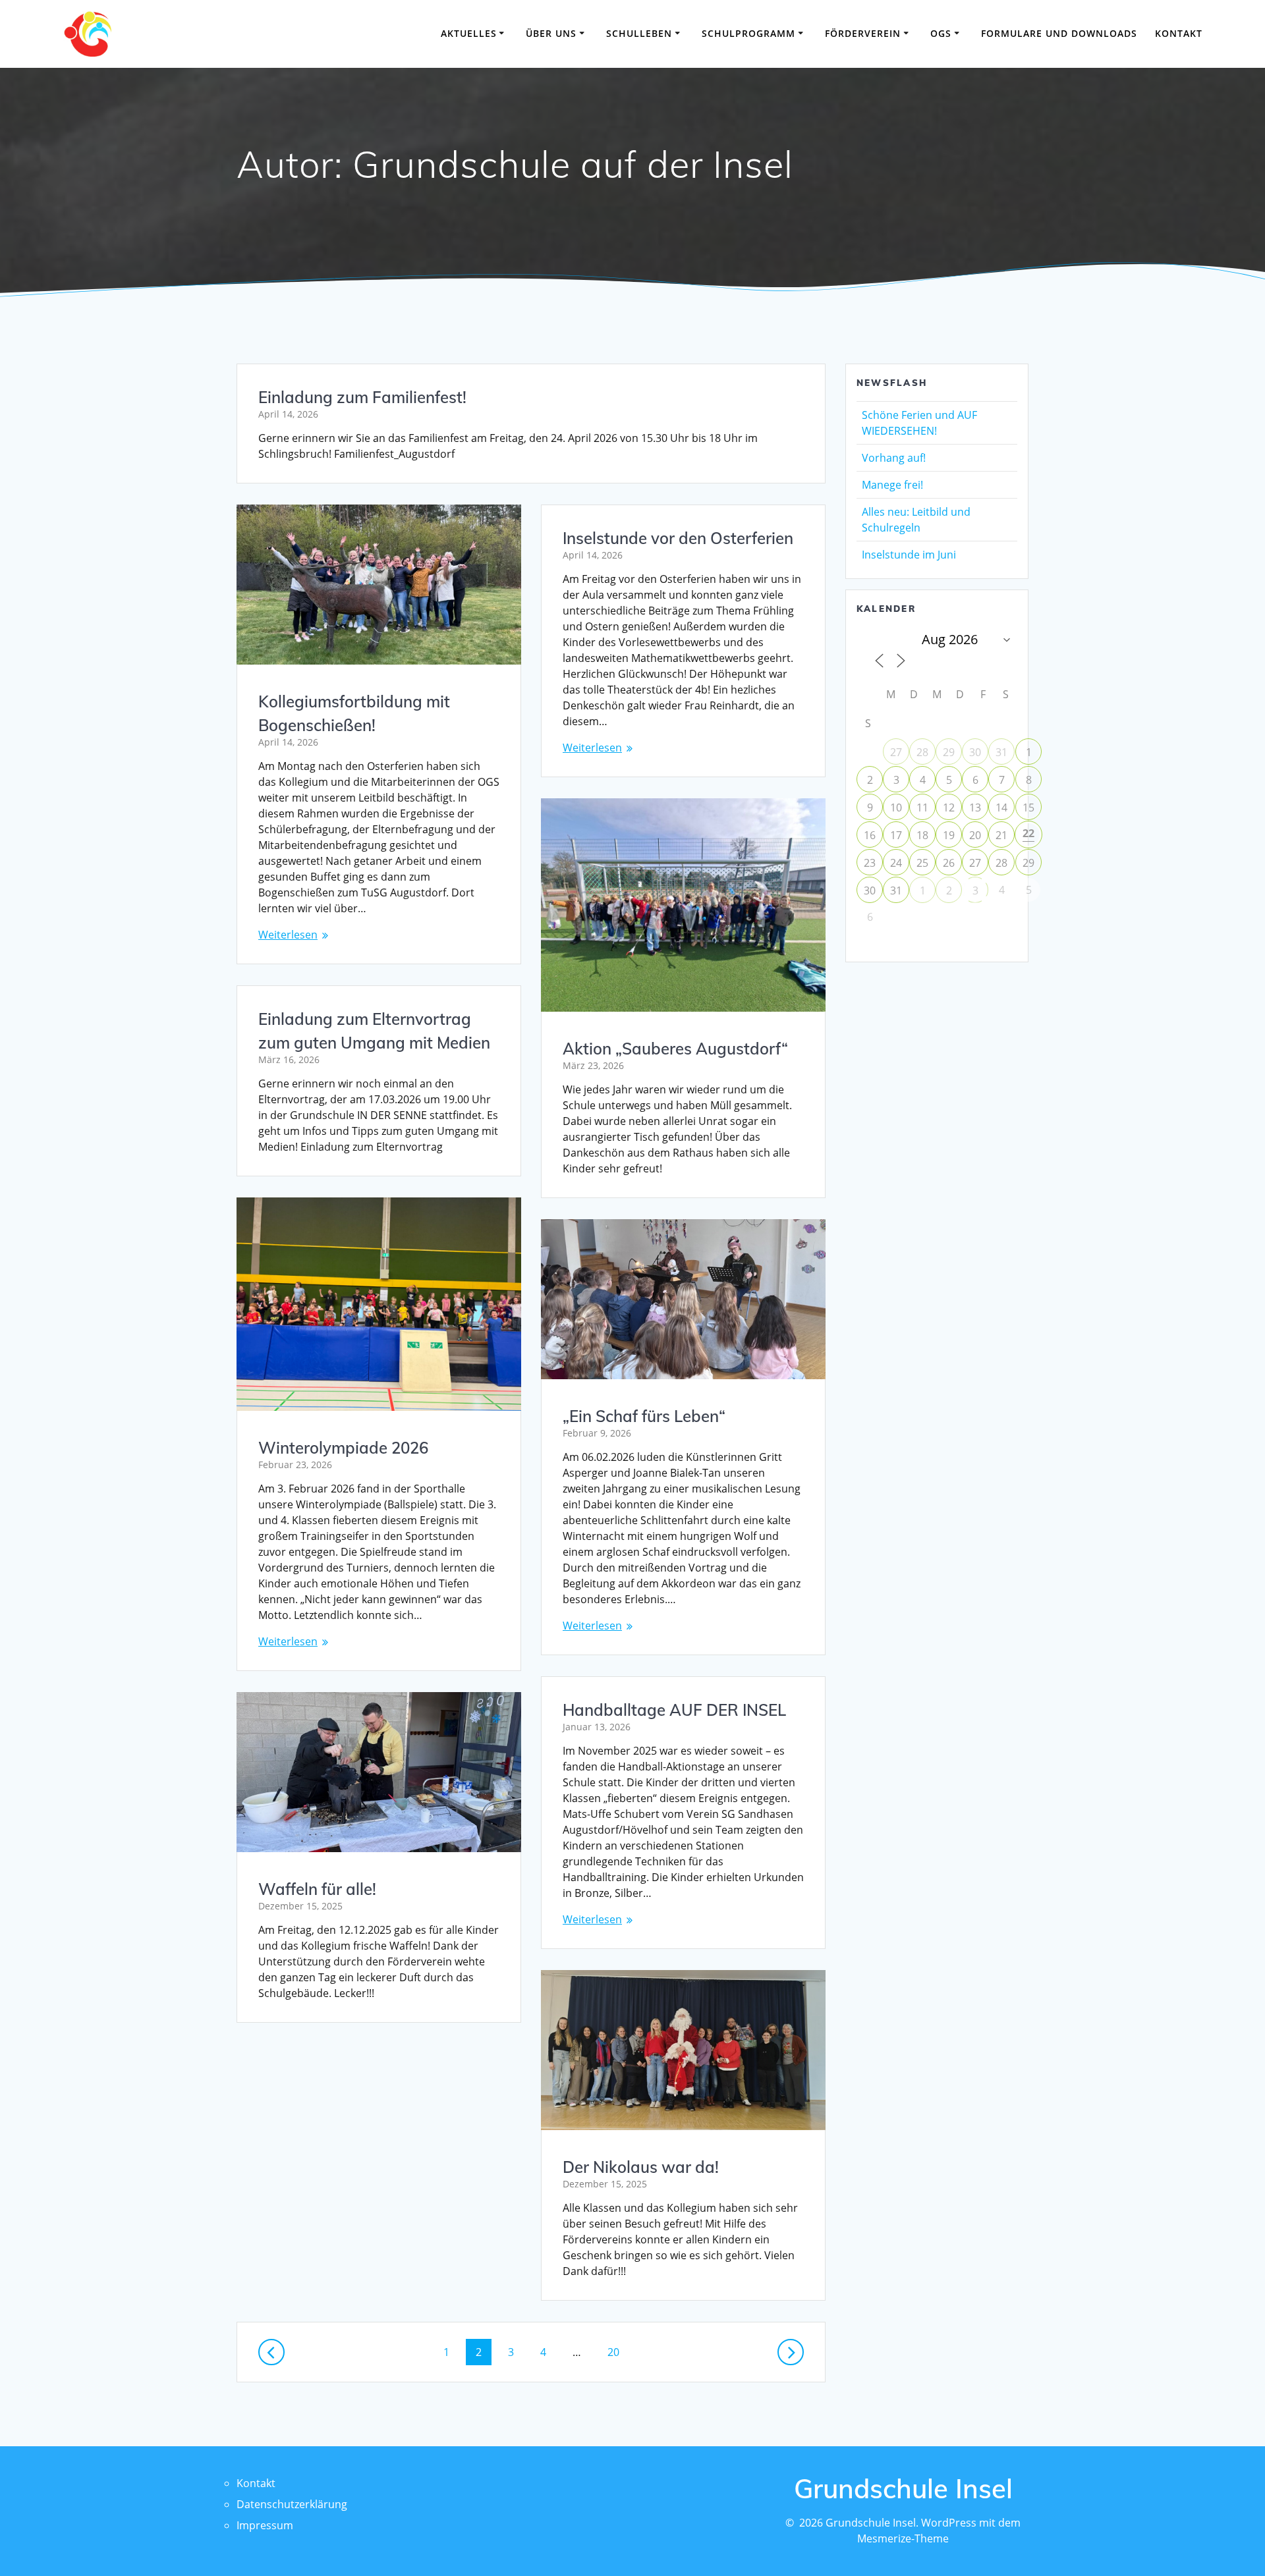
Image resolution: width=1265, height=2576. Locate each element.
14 (1001, 808)
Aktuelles (469, 33)
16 (870, 835)
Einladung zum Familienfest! (362, 397)
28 (922, 752)
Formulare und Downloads (1059, 33)
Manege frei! (892, 485)
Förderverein (863, 33)
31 (1001, 752)
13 (975, 808)
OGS (941, 33)
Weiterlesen (288, 935)
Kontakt (1179, 33)
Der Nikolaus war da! (641, 2167)
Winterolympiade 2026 (343, 1448)
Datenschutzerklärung (292, 2504)
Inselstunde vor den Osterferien (678, 538)
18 (922, 835)
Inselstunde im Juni (909, 555)
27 (896, 752)
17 (896, 835)
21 (1001, 835)
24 (896, 863)
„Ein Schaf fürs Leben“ (644, 1416)
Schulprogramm (748, 33)
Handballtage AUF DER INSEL (674, 1710)
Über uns (551, 33)
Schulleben (639, 33)
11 (922, 808)
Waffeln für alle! (317, 1889)
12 (949, 808)
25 (922, 863)
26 (949, 863)
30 (975, 752)
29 (949, 752)
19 (949, 835)
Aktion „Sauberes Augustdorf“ (675, 1049)
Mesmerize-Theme (903, 2538)
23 (870, 863)
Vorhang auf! (894, 458)
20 (618, 2352)
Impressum (265, 2525)
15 (1028, 808)
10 (896, 808)
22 (1028, 833)
